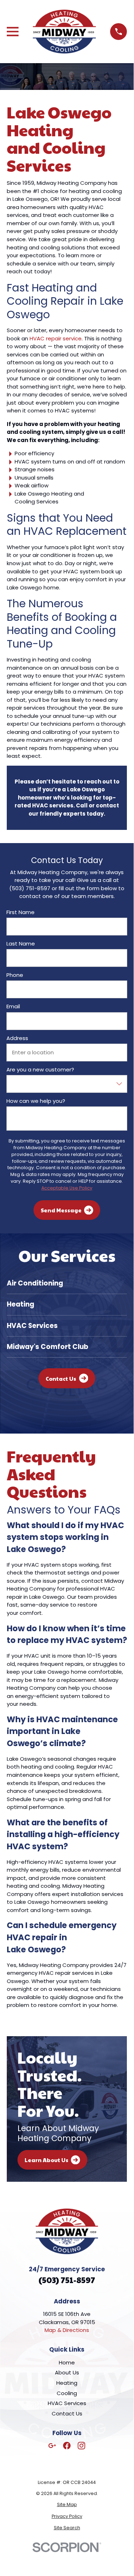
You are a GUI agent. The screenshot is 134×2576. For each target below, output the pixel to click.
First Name (20, 912)
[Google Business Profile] (52, 2446)
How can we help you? (36, 1101)
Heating (67, 2383)
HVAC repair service (55, 338)
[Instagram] (81, 2446)
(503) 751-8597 (67, 2280)
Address (17, 1038)
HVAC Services (67, 2403)
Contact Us (67, 2413)
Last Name (21, 944)
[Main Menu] (13, 32)
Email (13, 1006)
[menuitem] (67, 2505)
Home (67, 2362)
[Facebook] (67, 2446)
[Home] (65, 32)
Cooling (67, 2393)
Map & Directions (67, 2330)
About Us (67, 2372)
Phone (15, 975)
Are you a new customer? (40, 1070)
